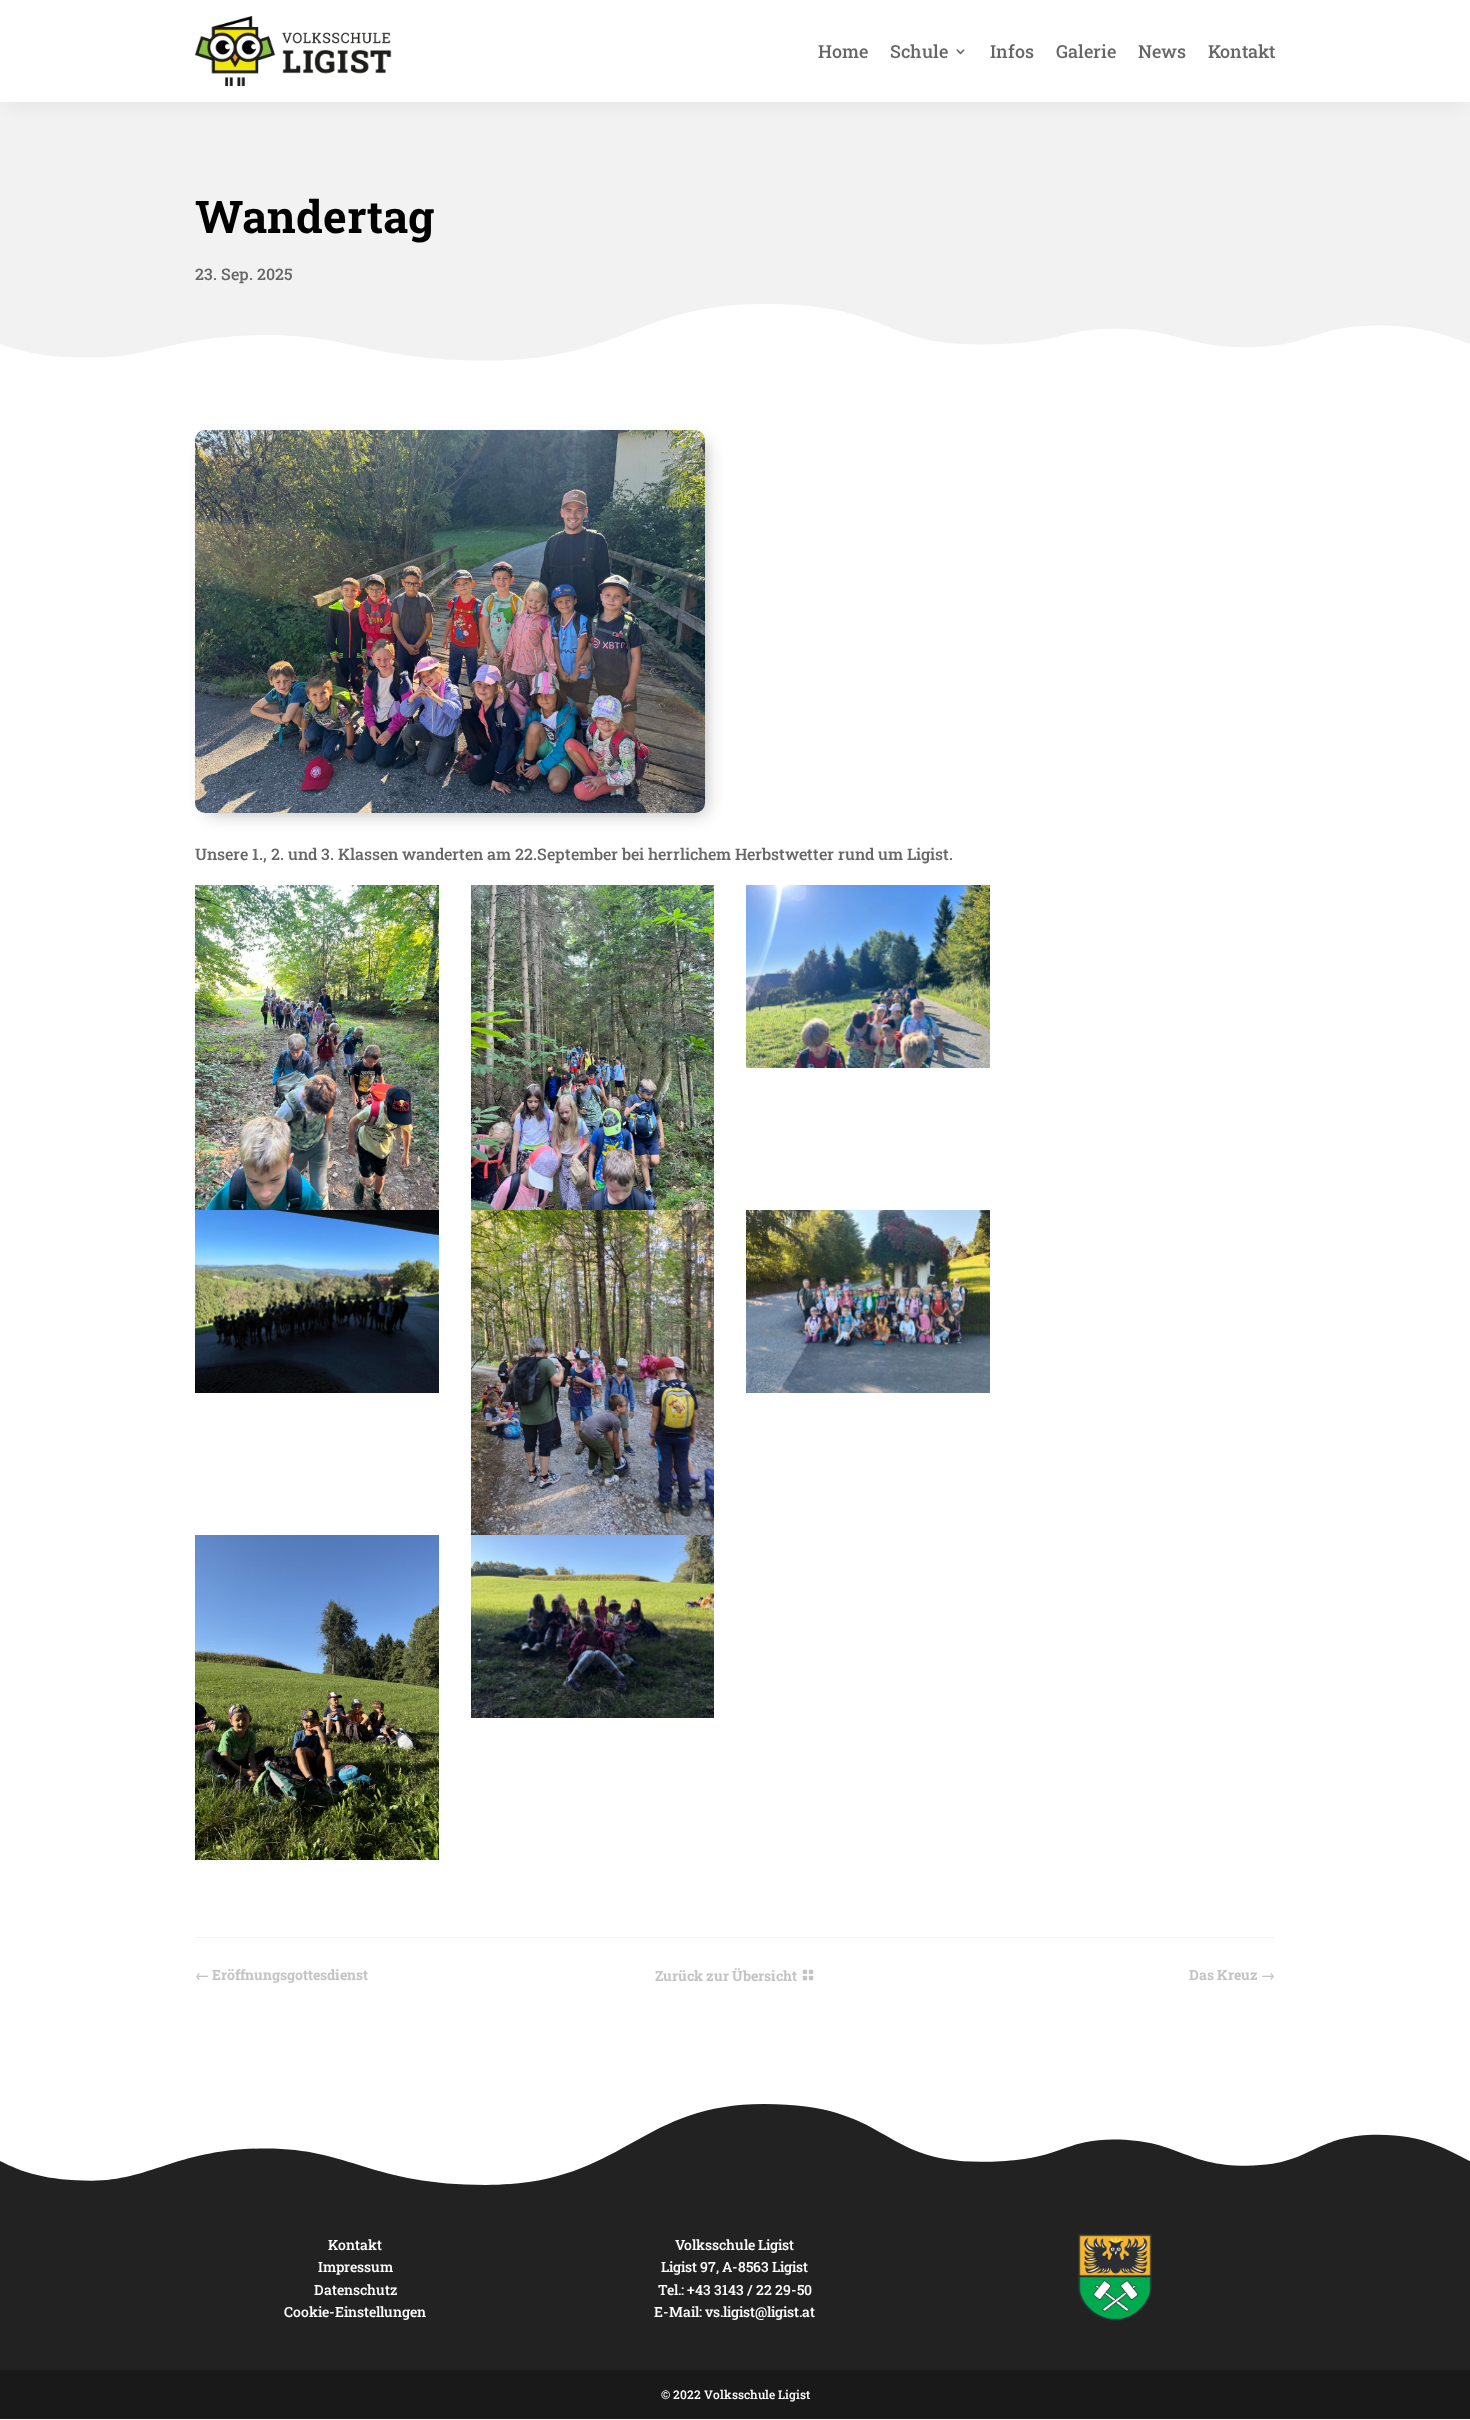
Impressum (355, 2266)
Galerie (1086, 51)
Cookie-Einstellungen (355, 2311)
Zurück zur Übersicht (726, 1975)
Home (843, 51)
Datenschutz (355, 2289)
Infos (1012, 51)
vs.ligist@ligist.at (760, 2311)
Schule (919, 51)
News (1162, 51)
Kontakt (1241, 51)
